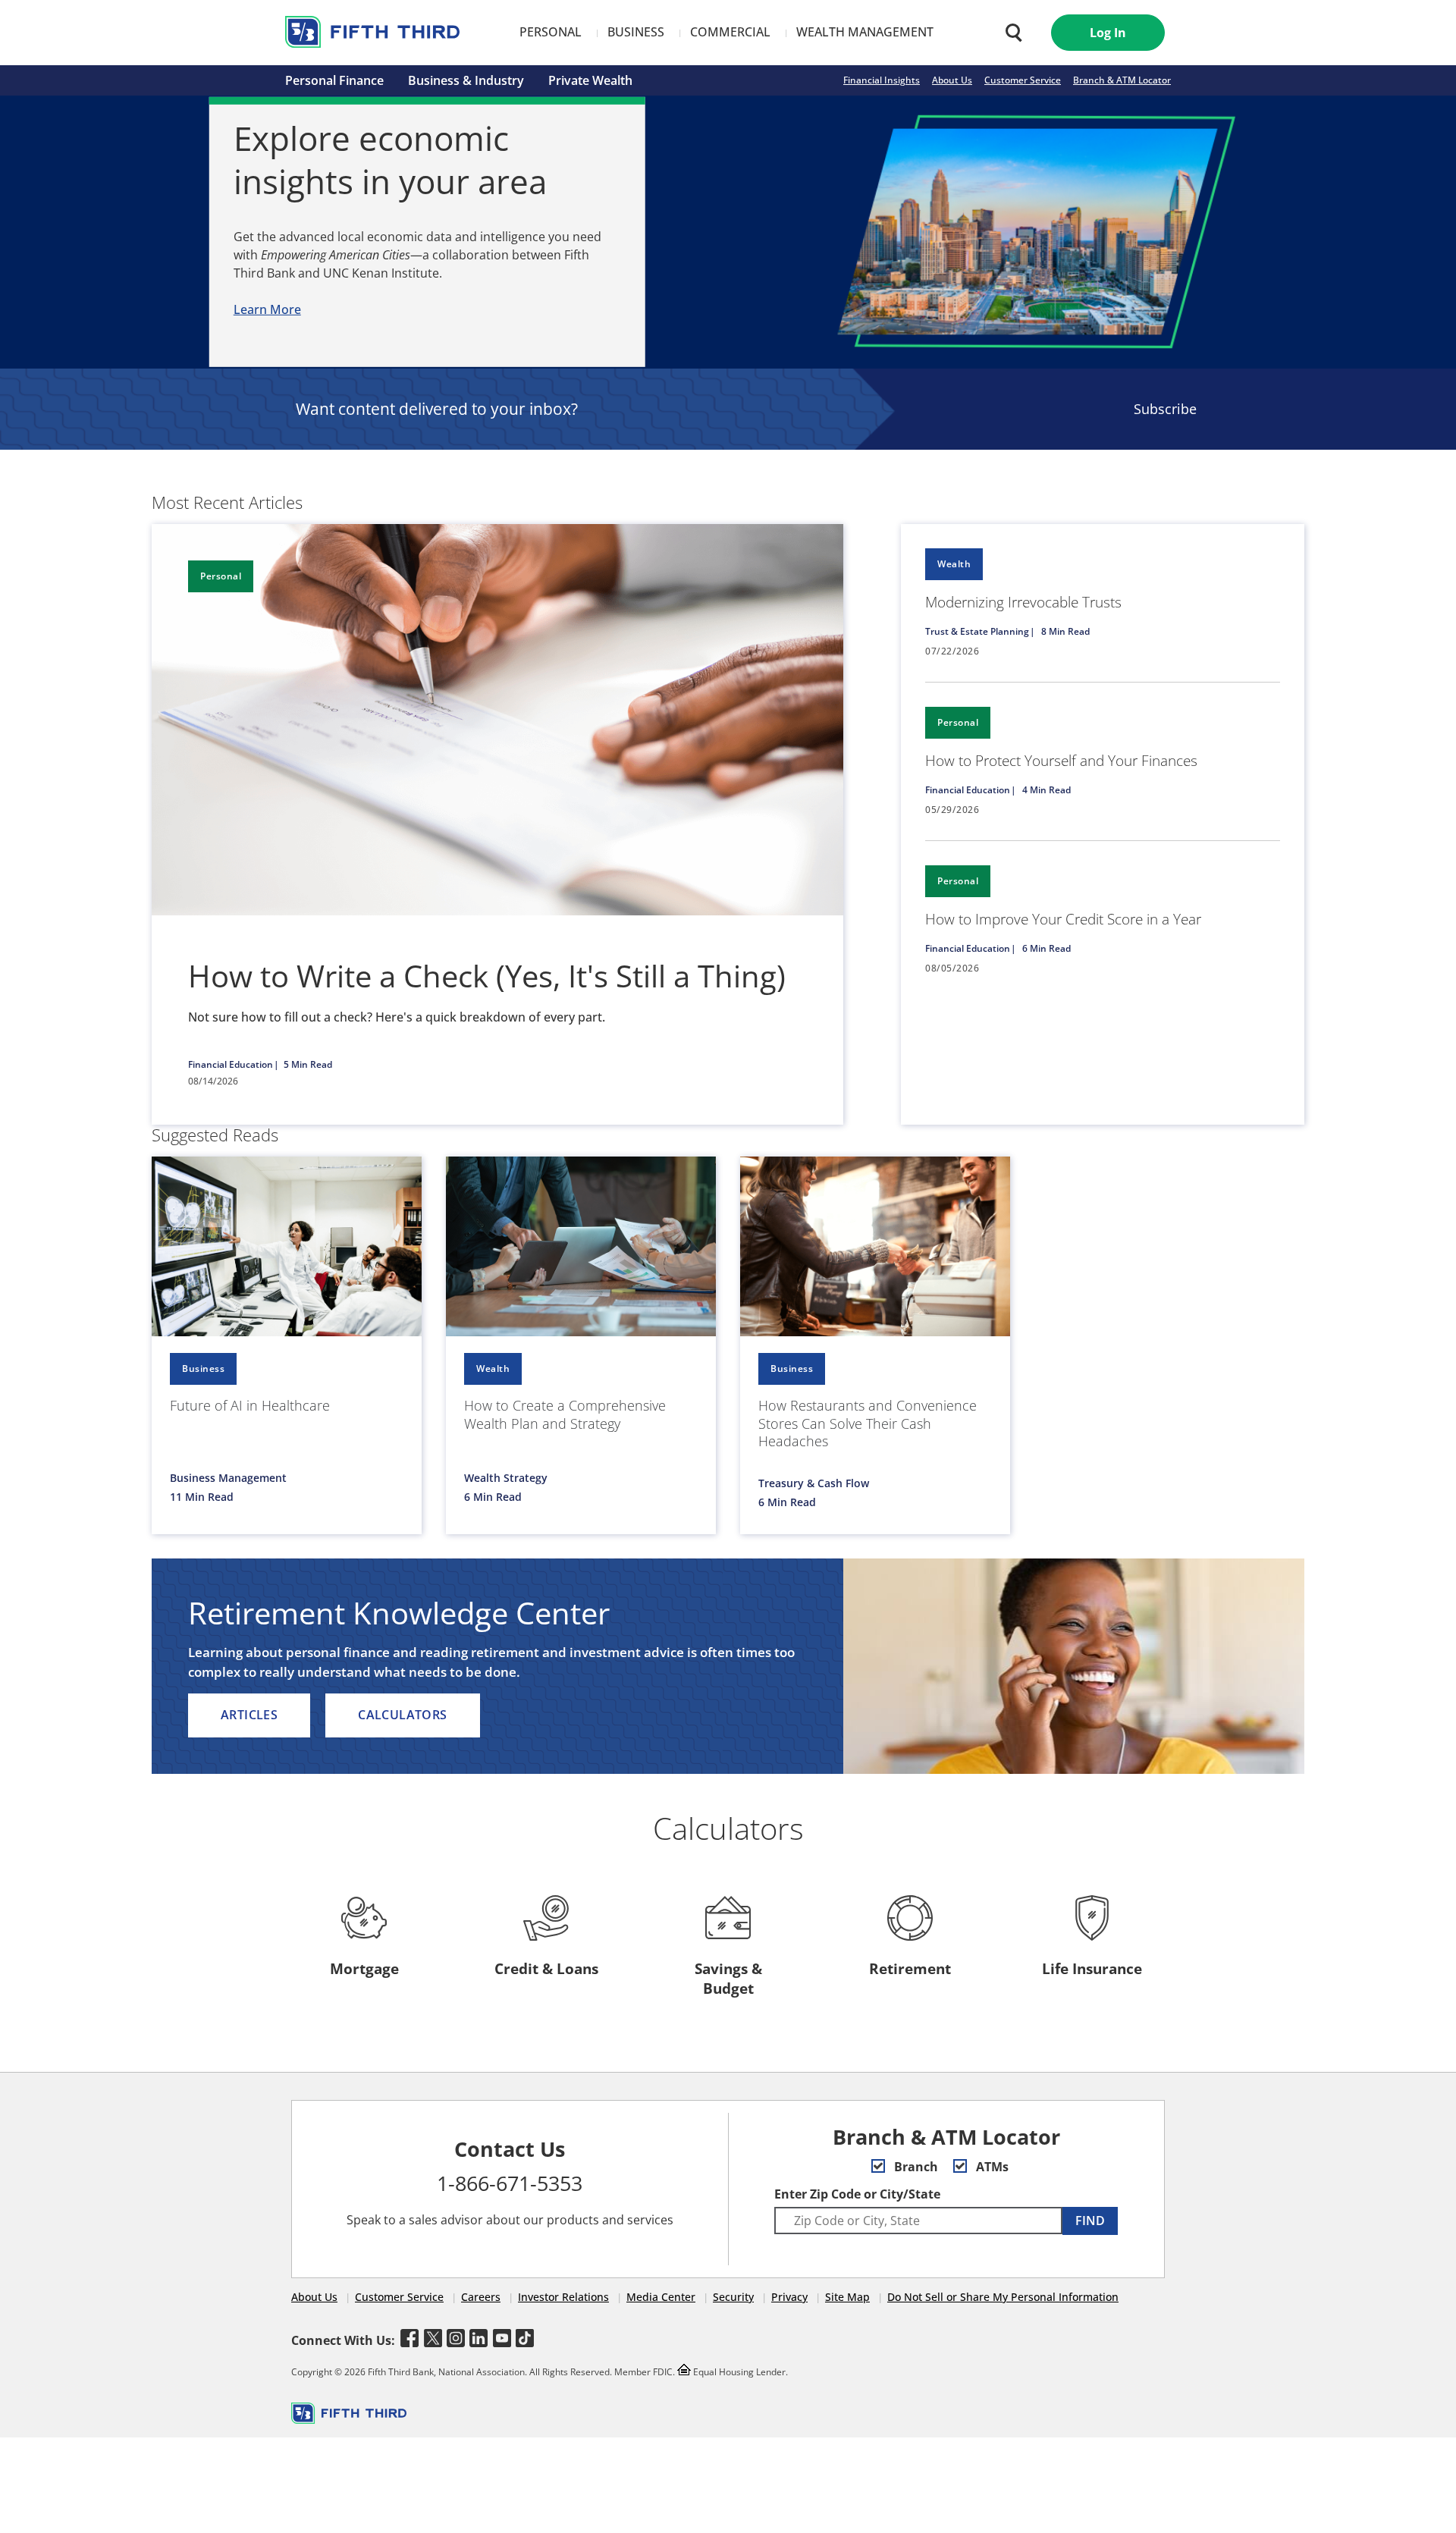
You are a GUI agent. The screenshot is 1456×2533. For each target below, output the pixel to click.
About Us (952, 80)
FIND (1090, 2221)
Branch (915, 2167)
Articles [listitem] (249, 1715)
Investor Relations (563, 2297)
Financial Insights (882, 80)
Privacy (789, 2297)
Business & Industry (466, 80)
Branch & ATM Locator (1122, 80)
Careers (481, 2297)
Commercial (730, 32)
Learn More (267, 309)
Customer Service (1023, 80)
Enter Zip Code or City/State (857, 2194)
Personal (551, 32)
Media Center (661, 2297)
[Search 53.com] (1010, 33)
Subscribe (1165, 409)
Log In (1108, 33)
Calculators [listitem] (402, 1715)
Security (733, 2297)
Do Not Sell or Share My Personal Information (1003, 2297)
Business (636, 32)
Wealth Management (865, 32)
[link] (1103, 603)
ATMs (991, 2167)
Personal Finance (334, 80)
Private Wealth (590, 80)
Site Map (847, 2297)
